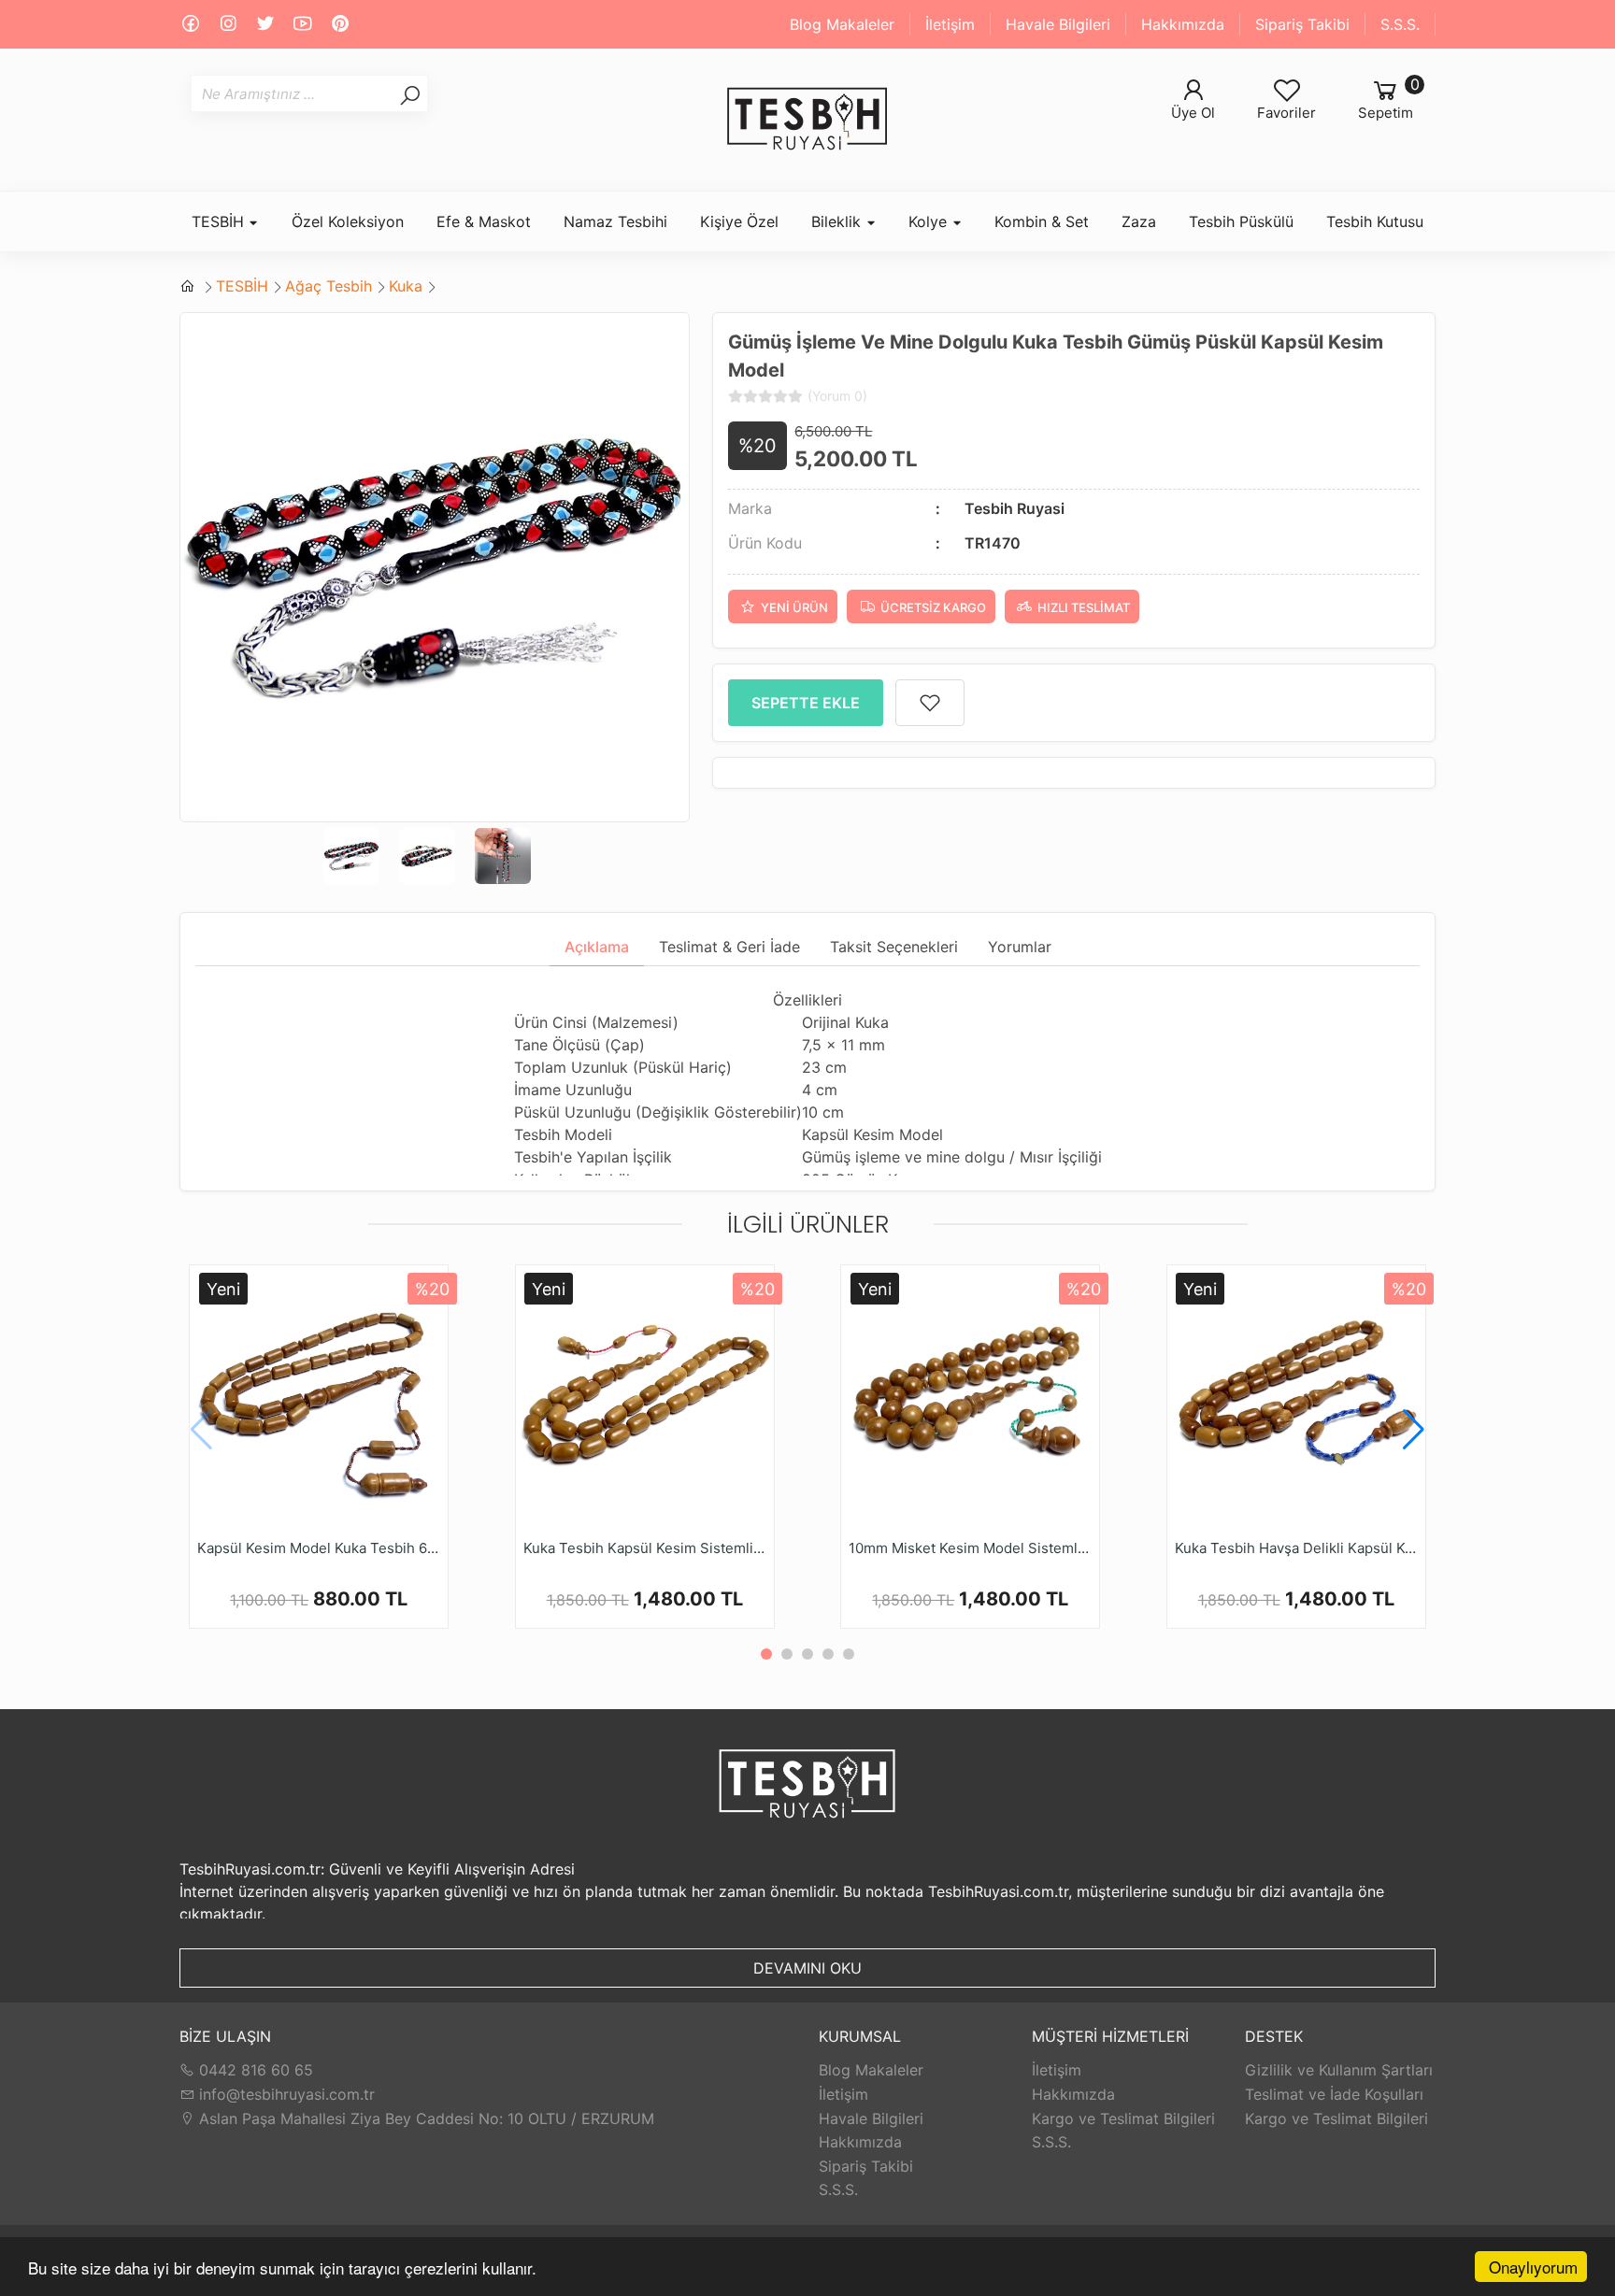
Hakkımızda (1183, 24)
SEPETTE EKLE (806, 703)
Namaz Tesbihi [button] (615, 221)
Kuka (406, 286)
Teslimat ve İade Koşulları (1334, 2094)
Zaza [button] (1139, 221)
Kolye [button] (930, 221)
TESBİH (242, 286)
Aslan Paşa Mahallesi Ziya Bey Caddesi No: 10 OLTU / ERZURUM (424, 2118)
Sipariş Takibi (1302, 24)
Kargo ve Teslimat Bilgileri (1123, 2118)
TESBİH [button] (220, 221)
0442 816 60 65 (254, 2070)
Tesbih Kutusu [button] (1375, 221)
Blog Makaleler (842, 24)
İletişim (950, 24)
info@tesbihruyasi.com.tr (287, 2094)
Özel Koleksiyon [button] (348, 221)
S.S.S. (1400, 24)
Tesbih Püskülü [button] (1241, 221)
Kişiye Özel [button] (739, 221)
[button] (1414, 1430)
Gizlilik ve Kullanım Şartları (1339, 2070)
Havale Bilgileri (1058, 24)
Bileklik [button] (838, 221)
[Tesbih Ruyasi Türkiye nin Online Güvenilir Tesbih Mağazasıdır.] (807, 120)
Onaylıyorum (1533, 2267)
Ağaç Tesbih (329, 286)
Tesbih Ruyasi (1015, 508)
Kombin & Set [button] (1042, 221)
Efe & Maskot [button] (484, 221)
